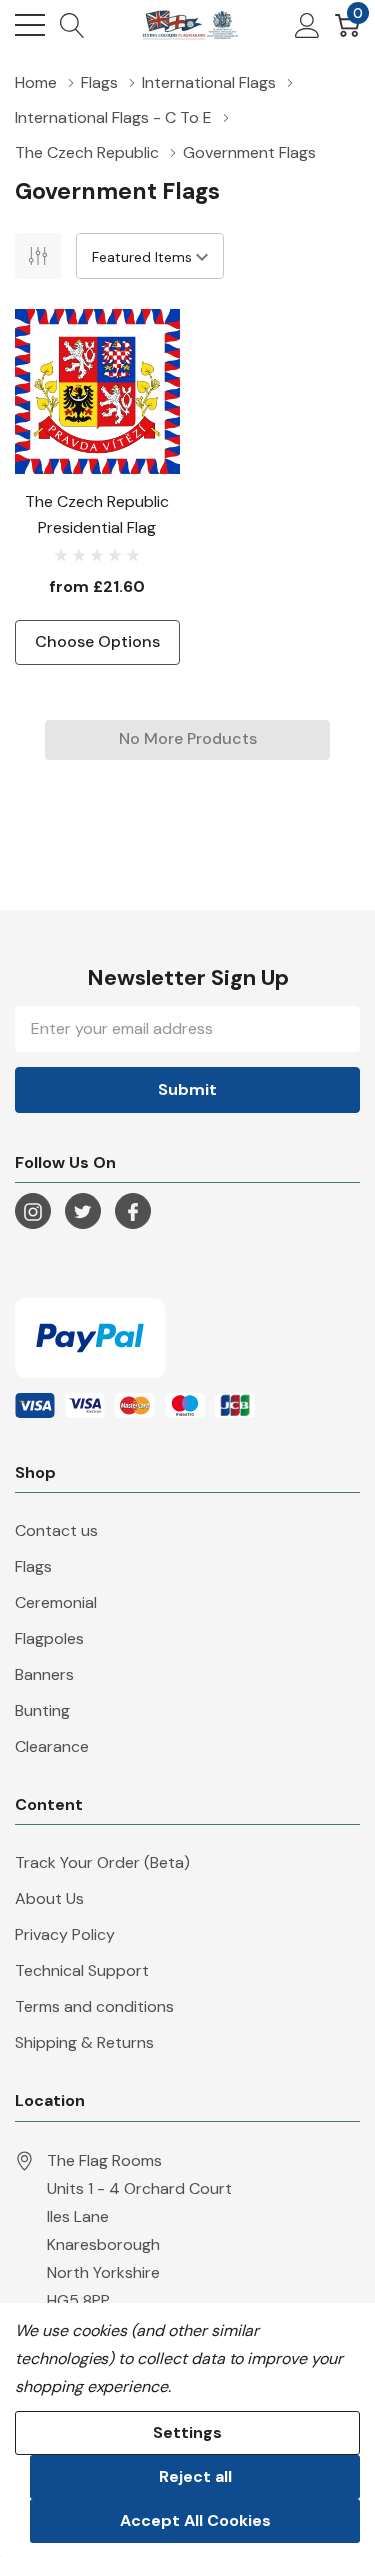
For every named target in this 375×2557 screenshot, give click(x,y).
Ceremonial (56, 1602)
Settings (187, 2432)
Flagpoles (49, 1638)
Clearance (52, 1746)
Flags (33, 1566)
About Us (49, 1898)
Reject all (195, 2476)
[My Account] (307, 25)
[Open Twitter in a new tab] (83, 1212)
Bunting (42, 1710)
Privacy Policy (65, 1934)
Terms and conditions (94, 2006)
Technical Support (82, 1970)
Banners (44, 1674)
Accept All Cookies (195, 2520)
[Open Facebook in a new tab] (133, 1212)
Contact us (56, 1530)
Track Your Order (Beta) (102, 1862)
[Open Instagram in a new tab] (33, 1212)
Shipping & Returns (84, 2042)
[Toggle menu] (30, 25)
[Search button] (72, 25)
